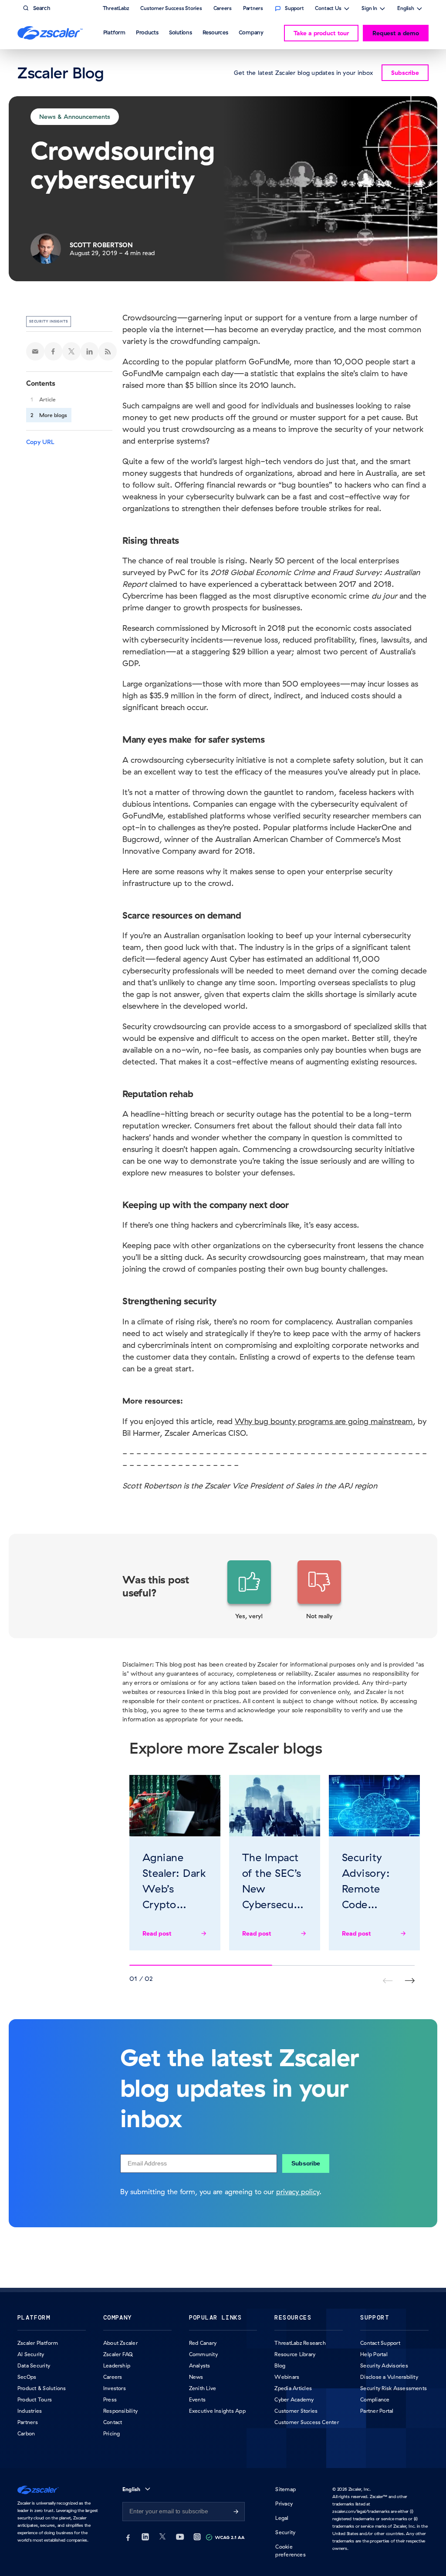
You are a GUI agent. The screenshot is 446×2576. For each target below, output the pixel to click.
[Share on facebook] (54, 351)
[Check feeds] (108, 351)
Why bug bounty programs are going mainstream (324, 1421)
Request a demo (396, 33)
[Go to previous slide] (410, 1981)
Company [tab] (251, 32)
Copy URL (40, 442)
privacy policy (298, 2192)
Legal (282, 2518)
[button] (249, 1590)
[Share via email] (35, 351)
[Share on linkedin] (90, 351)
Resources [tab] (215, 32)
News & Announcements (75, 117)
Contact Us (328, 9)
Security (285, 2532)
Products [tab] (147, 32)
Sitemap (286, 2489)
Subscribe (306, 2163)
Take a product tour (321, 33)
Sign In (369, 9)
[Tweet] (71, 351)
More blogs (53, 415)
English (406, 9)
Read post (157, 1933)
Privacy (284, 2504)
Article (47, 399)
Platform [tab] (114, 32)
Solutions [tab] (181, 32)
